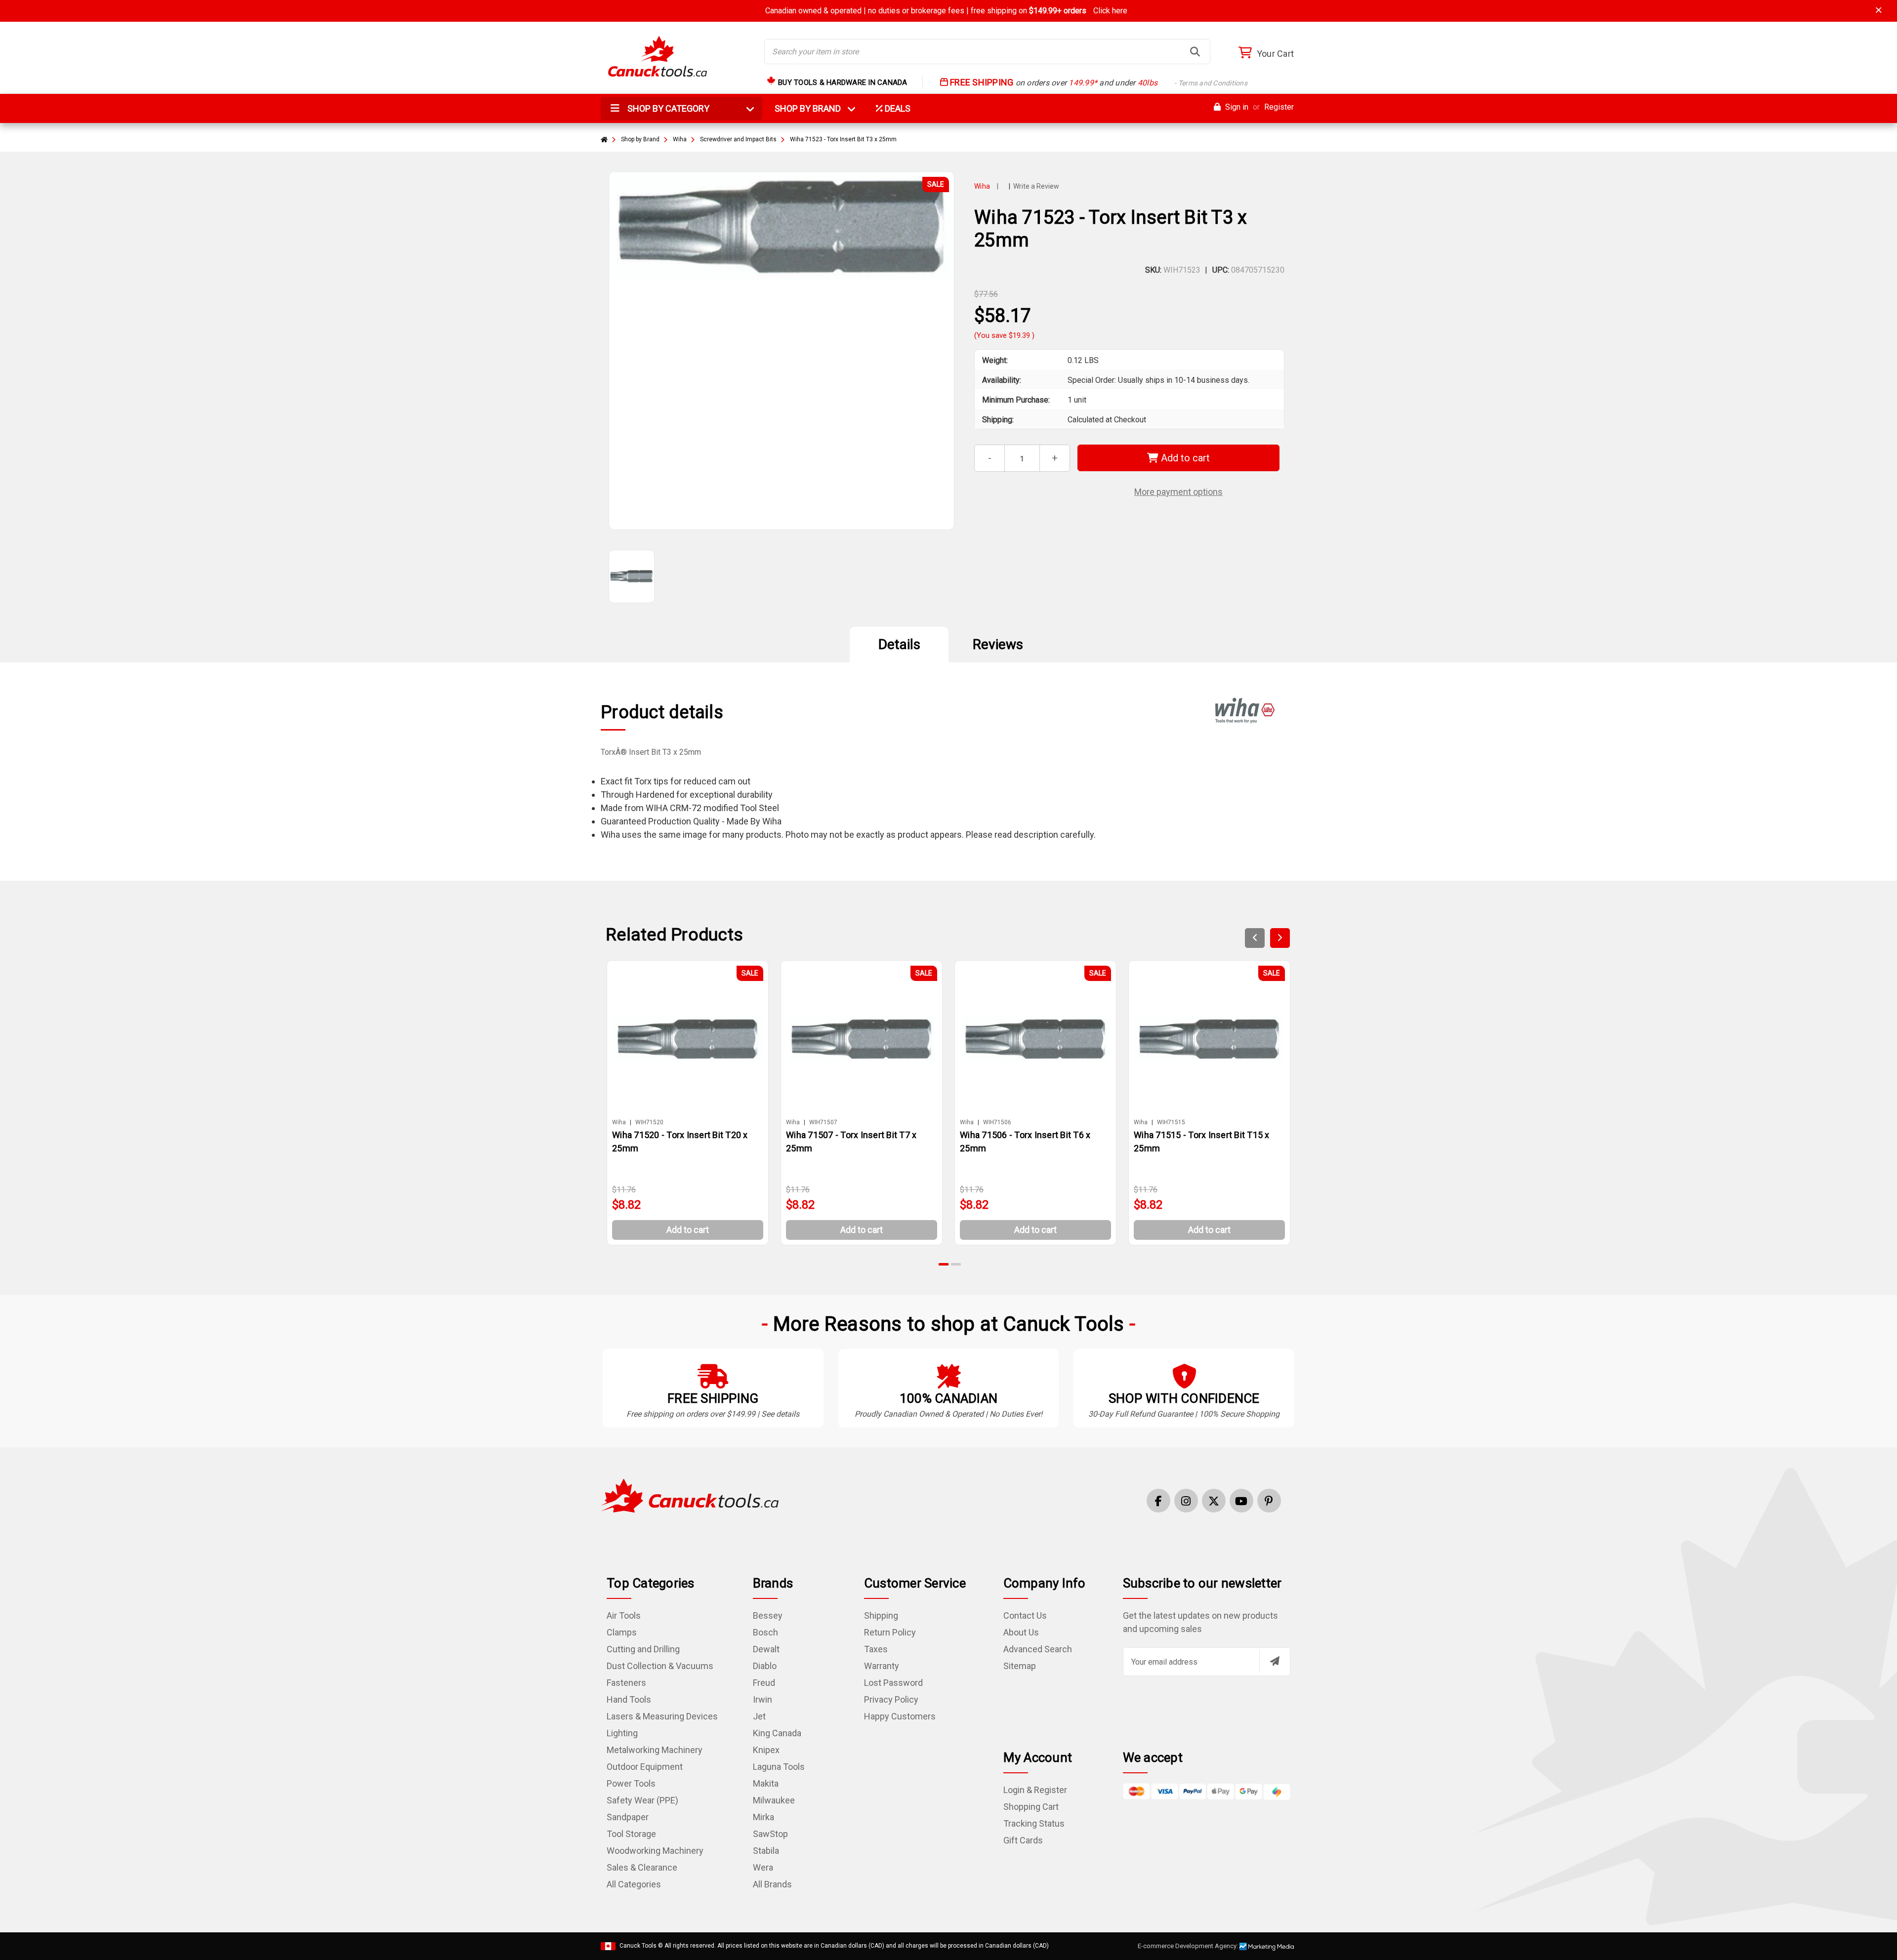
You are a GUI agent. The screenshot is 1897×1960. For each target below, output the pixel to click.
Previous (1255, 938)
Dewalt (766, 1649)
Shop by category (667, 108)
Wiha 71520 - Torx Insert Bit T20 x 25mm (680, 1142)
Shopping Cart (1031, 1807)
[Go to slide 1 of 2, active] (944, 1264)
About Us (1021, 1632)
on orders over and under (1098, 83)
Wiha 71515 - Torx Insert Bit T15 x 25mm (1202, 1142)
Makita (766, 1783)
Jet (759, 1716)
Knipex (766, 1750)
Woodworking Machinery (655, 1851)
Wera (763, 1867)
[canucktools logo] (690, 1495)
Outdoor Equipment (645, 1767)
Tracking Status (1034, 1823)
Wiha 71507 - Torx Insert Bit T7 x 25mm (851, 1142)
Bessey (768, 1615)
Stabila (766, 1851)
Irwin (763, 1699)
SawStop (770, 1834)
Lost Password (893, 1683)
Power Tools (631, 1783)
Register (1279, 107)
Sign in (1236, 107)
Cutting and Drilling (643, 1649)
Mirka (763, 1817)
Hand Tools (629, 1699)
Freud (764, 1683)
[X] (1214, 1501)
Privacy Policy (891, 1699)
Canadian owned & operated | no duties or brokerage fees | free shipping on (946, 11)
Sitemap (1020, 1666)
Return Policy (890, 1632)
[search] (1195, 52)
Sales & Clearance (642, 1867)
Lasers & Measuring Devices (662, 1716)
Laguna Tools (779, 1767)
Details (899, 644)
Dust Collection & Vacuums (660, 1666)
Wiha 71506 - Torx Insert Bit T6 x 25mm (1025, 1142)
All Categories (634, 1884)
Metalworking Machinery (655, 1750)
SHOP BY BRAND (814, 108)
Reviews (998, 644)
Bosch (765, 1632)
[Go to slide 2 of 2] (956, 1264)
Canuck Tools (638, 1946)
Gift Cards (1023, 1840)
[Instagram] (1186, 1501)
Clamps (622, 1632)
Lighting (622, 1733)
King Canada (777, 1733)
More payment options (1178, 492)
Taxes (876, 1649)
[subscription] (1275, 1661)
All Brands (772, 1884)
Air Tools (624, 1615)
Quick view (692, 1039)
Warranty (882, 1666)
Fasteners (626, 1683)
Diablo (765, 1666)
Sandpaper (628, 1817)
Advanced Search (1038, 1649)
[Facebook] (1158, 1501)
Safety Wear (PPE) (642, 1800)
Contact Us (1025, 1615)
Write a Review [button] (1036, 186)
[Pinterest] (1269, 1501)
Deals (897, 108)
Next (1280, 938)
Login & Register (1035, 1790)
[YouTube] (1241, 1501)
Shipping (881, 1615)
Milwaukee (774, 1800)
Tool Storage (631, 1834)
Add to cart (1184, 458)
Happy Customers (900, 1716)
